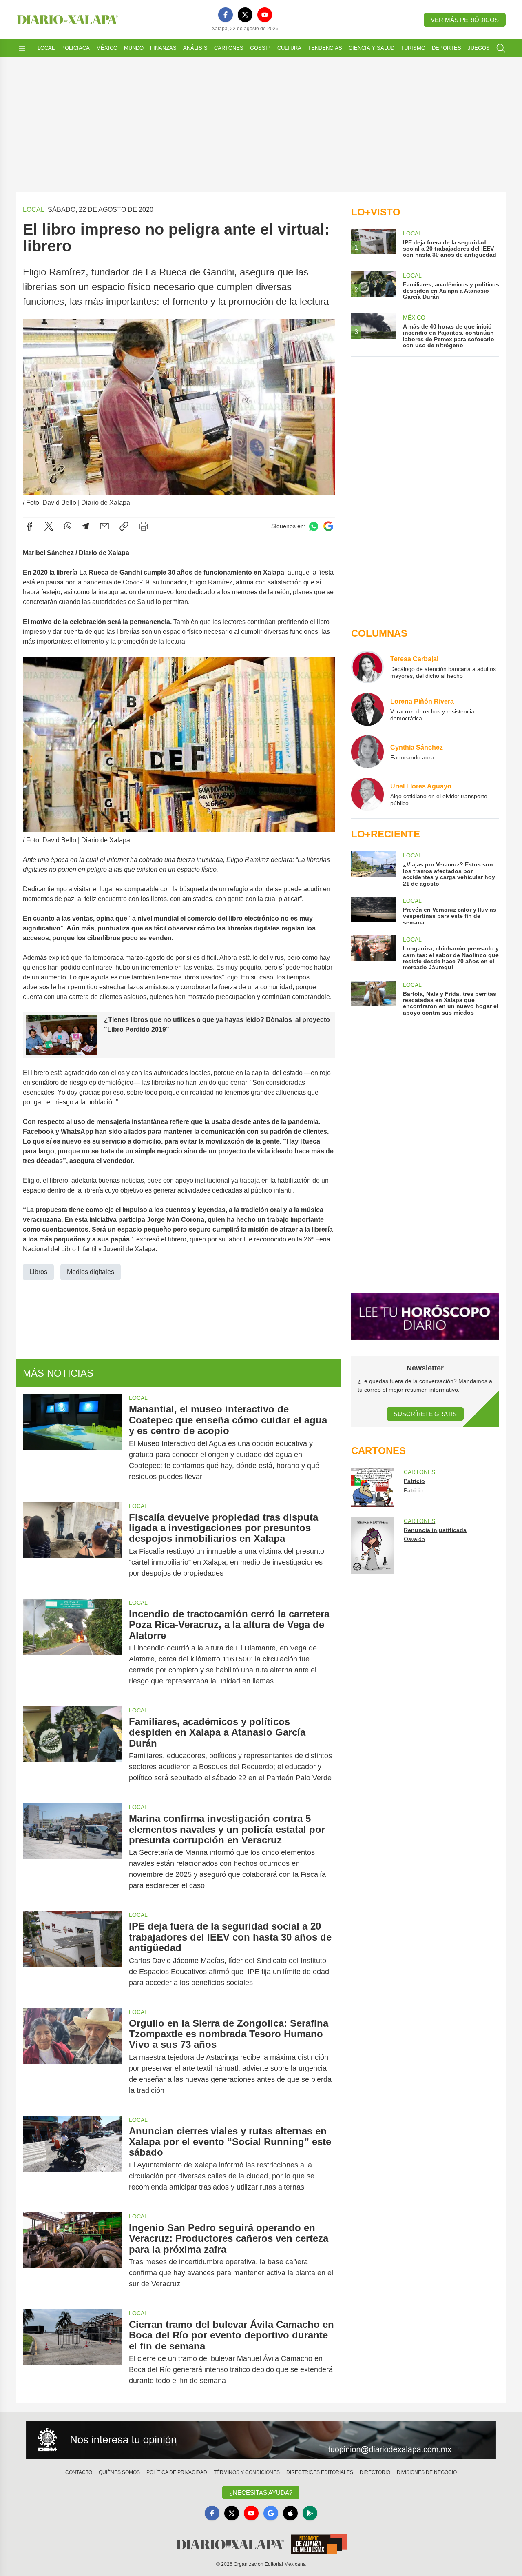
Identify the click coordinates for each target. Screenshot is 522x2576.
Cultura (289, 48)
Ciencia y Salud (372, 48)
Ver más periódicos (465, 20)
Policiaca (75, 48)
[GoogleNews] (271, 2513)
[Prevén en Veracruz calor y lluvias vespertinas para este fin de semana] (374, 911)
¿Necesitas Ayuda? (261, 2493)
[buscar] (501, 48)
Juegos (479, 48)
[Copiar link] (124, 526)
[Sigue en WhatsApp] (314, 526)
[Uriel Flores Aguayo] (367, 794)
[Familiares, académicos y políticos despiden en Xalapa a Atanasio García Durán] (73, 1750)
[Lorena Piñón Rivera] (367, 709)
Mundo (134, 48)
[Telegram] (86, 526)
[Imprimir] (144, 526)
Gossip (260, 48)
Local (46, 48)
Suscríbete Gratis (425, 1414)
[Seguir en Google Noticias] (328, 526)
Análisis (195, 48)
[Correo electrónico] (104, 526)
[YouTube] (265, 15)
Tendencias (325, 48)
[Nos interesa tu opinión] (261, 2440)
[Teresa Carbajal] (367, 667)
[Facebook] (226, 15)
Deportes (447, 48)
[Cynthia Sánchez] (367, 752)
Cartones (229, 48)
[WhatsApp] (68, 526)
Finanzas (163, 48)
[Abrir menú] (22, 48)
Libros (38, 1272)
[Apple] (290, 2513)
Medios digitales (91, 1272)
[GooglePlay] (310, 2513)
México (107, 48)
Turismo (413, 48)
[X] (245, 15)
